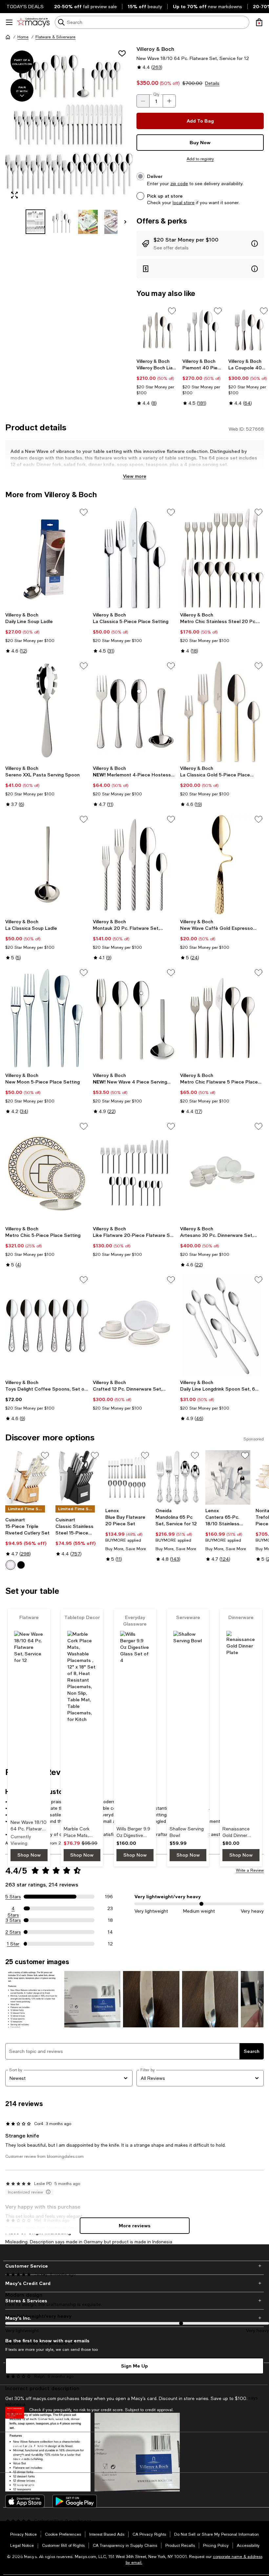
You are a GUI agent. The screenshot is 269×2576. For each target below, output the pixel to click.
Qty (156, 94)
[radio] (10, 1565)
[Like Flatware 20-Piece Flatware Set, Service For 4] (135, 1172)
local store (184, 203)
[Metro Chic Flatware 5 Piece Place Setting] (222, 1018)
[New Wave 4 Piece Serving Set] (135, 1018)
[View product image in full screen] (14, 195)
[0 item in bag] (259, 22)
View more (135, 476)
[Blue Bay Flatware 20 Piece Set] (128, 1478)
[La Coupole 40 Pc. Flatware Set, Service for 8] (249, 331)
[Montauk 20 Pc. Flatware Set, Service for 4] (135, 865)
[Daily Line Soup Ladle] (47, 558)
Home (23, 37)
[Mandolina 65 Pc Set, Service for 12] (178, 1478)
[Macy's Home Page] (33, 22)
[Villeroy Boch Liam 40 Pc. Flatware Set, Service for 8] (157, 331)
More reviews (135, 2225)
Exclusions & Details (48, 2418)
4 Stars (13, 1909)
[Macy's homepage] (8, 37)
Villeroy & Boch (155, 49)
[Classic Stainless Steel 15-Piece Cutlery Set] (78, 1478)
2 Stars (13, 1932)
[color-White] (10, 1565)
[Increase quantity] (169, 101)
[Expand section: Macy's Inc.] (134, 2318)
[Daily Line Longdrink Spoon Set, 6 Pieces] (222, 1325)
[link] (157, 382)
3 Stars (13, 1920)
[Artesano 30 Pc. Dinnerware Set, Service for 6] (222, 1172)
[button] (69, 140)
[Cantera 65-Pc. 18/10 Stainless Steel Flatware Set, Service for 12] (228, 1478)
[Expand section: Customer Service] (134, 2266)
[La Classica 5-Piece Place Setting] (135, 558)
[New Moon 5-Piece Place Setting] (47, 1018)
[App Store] (25, 2501)
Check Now (80, 2418)
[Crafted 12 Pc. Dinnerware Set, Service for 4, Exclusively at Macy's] (135, 1325)
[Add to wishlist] (122, 53)
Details (212, 83)
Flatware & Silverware (55, 37)
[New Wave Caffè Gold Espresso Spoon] (222, 865)
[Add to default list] (172, 311)
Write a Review (250, 1870)
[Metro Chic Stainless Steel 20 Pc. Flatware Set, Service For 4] (222, 558)
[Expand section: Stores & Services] (134, 2301)
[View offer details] (200, 244)
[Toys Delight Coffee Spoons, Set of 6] (47, 1325)
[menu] (9, 22)
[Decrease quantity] (143, 101)
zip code (179, 184)
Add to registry (200, 159)
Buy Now (200, 142)
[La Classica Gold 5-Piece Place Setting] (222, 712)
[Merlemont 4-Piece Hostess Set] (135, 712)
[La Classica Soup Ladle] (47, 865)
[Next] (125, 222)
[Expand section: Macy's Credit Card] (134, 2283)
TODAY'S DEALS (25, 7)
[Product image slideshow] (69, 125)
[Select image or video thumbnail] (35, 222)
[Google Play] (75, 2501)
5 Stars (13, 1897)
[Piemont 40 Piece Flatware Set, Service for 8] (203, 331)
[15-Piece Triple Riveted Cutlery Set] (28, 1478)
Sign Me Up (134, 2366)
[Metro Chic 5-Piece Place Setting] (47, 1172)
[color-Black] (21, 1565)
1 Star (13, 1944)
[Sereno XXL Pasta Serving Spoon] (47, 712)
